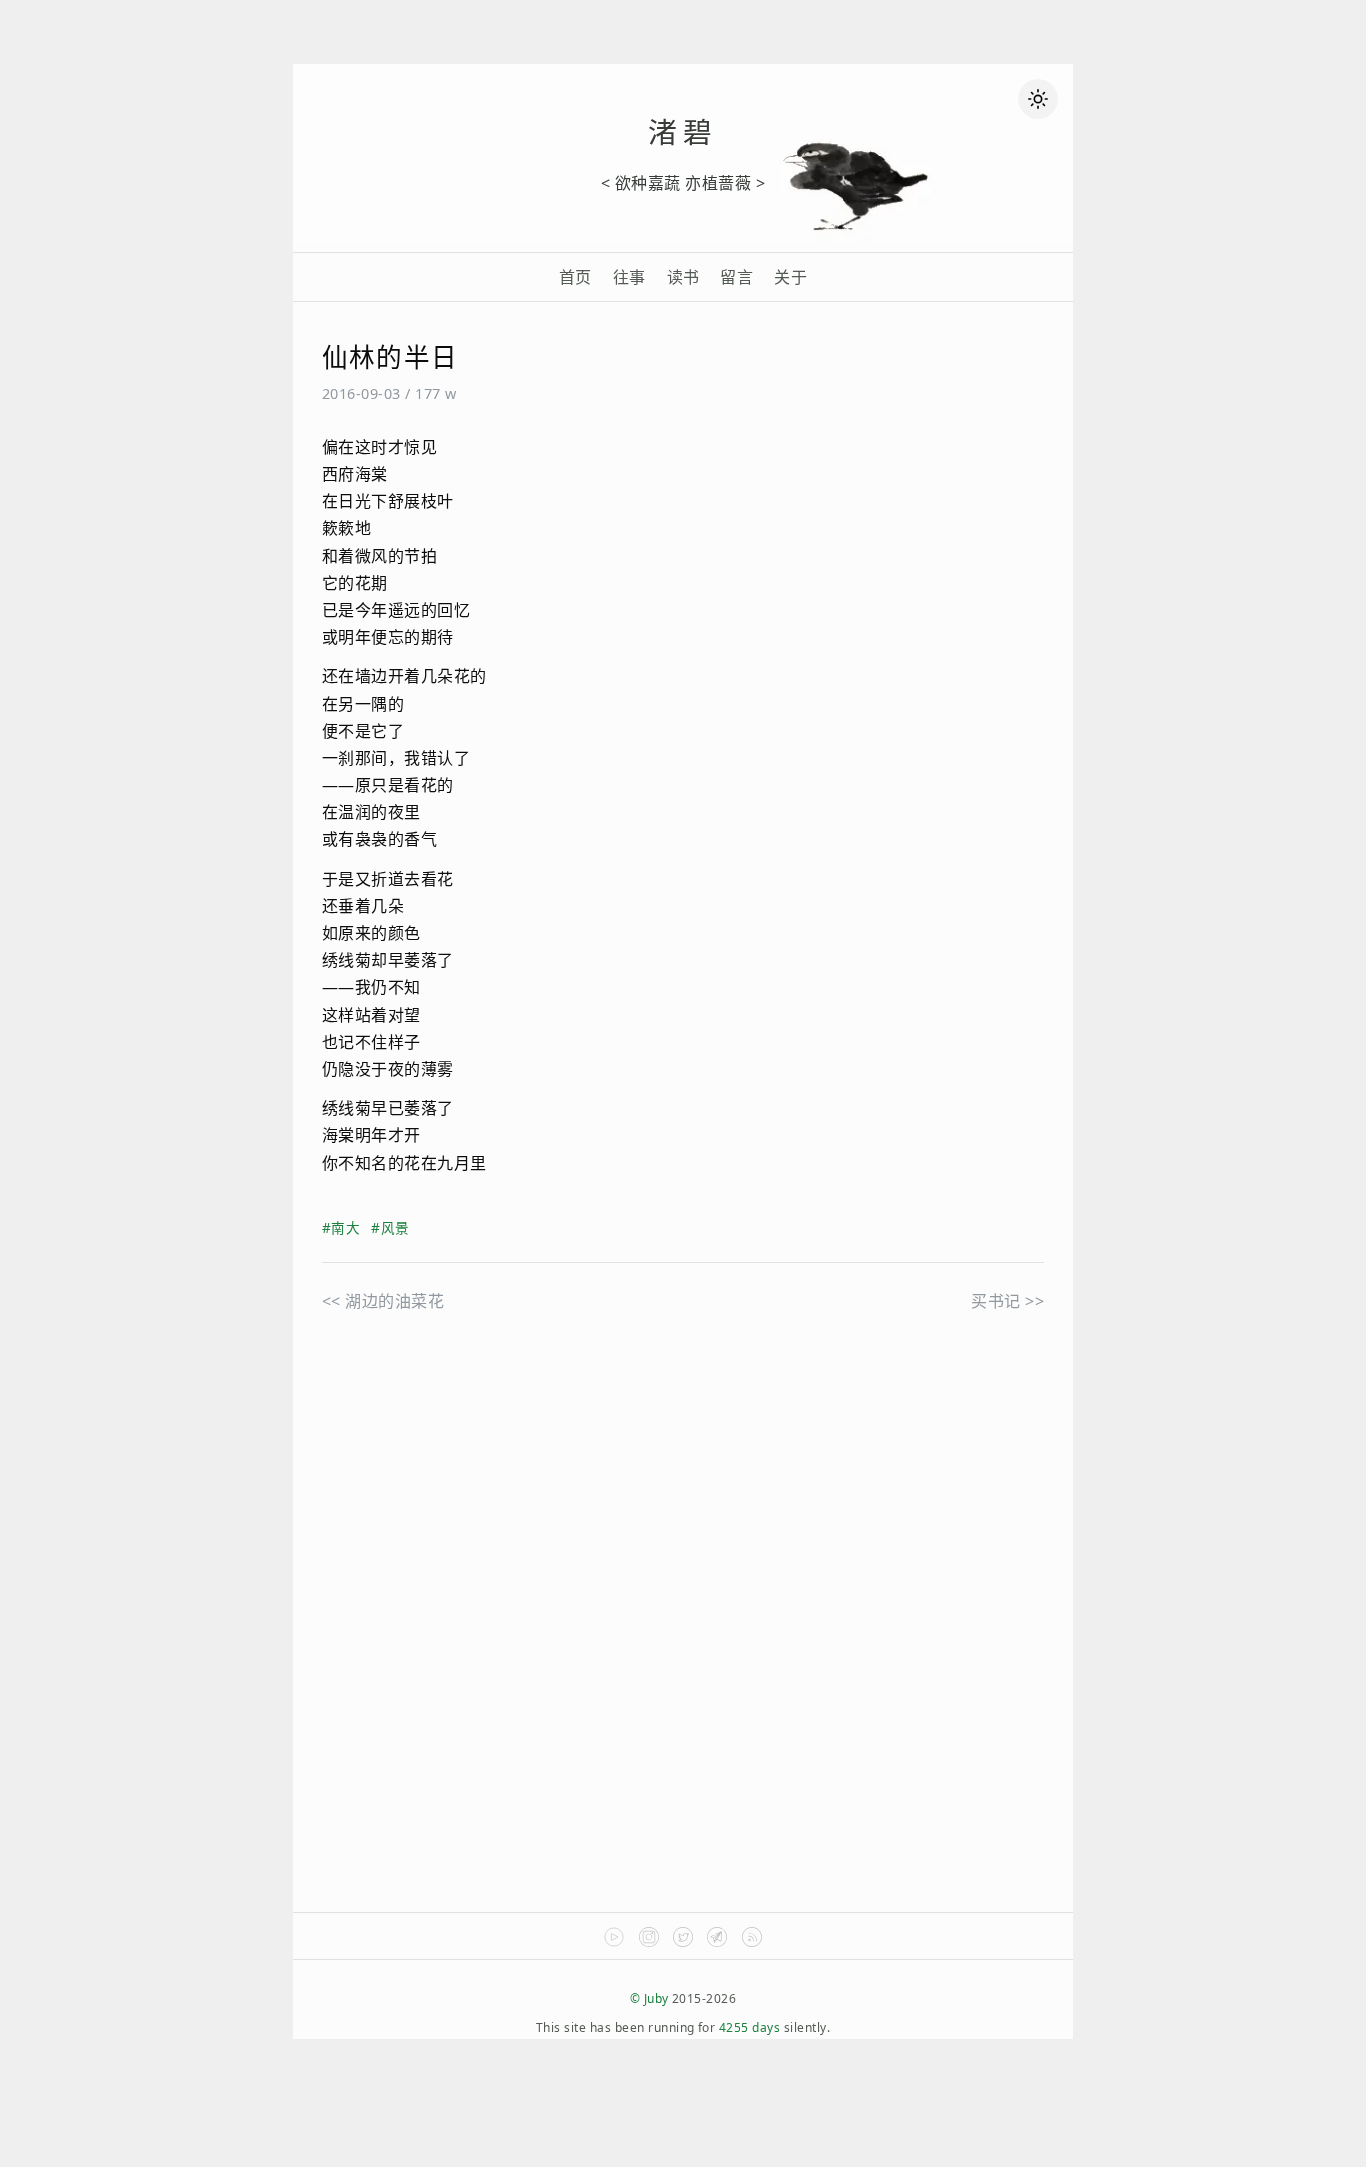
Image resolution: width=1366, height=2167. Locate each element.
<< (383, 1301)
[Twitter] (683, 1942)
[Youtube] (614, 1942)
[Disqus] (683, 1638)
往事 (629, 277)
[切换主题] (1038, 99)
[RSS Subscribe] (752, 1942)
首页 (575, 277)
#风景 (390, 1227)
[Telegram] (717, 1942)
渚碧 (683, 131)
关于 (790, 277)
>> (1007, 1301)
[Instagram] (649, 1942)
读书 (683, 277)
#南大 (341, 1227)
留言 (736, 277)
